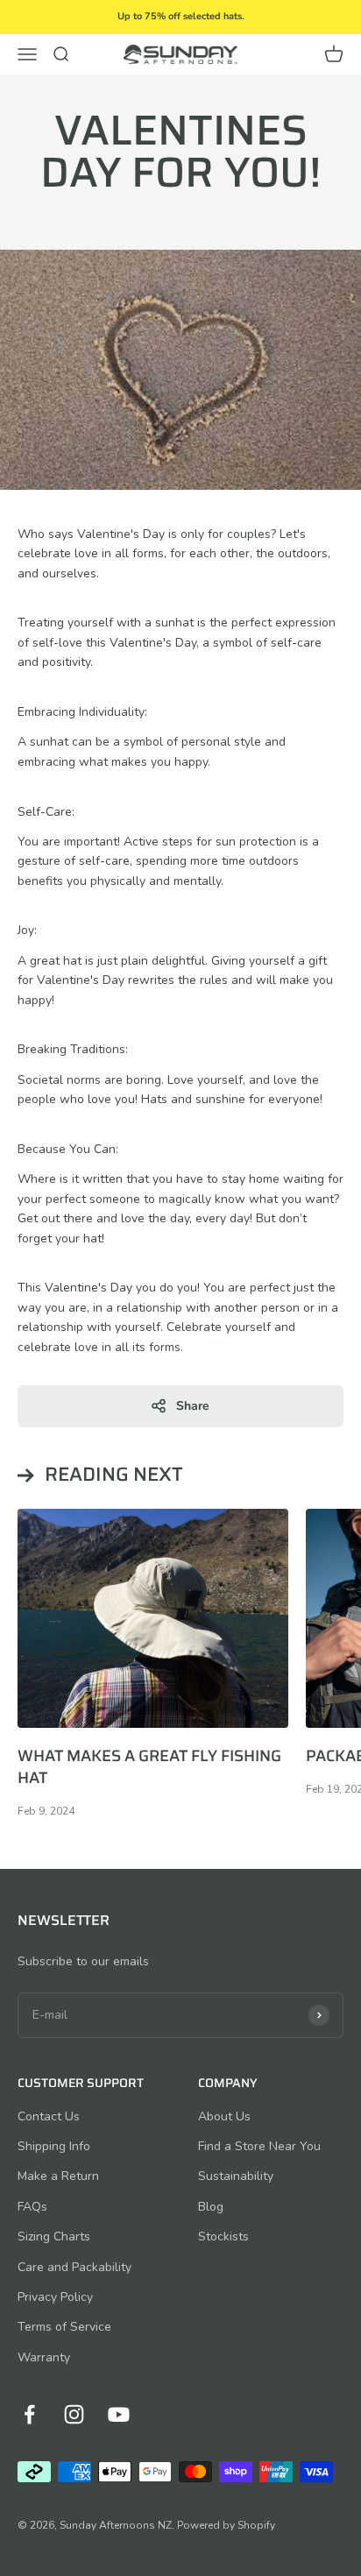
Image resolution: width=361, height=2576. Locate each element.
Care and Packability (74, 2267)
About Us (224, 2116)
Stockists (223, 2236)
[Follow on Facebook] (29, 2414)
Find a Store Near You (259, 2146)
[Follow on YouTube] (119, 2414)
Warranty (44, 2357)
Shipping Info (54, 2146)
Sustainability (236, 2176)
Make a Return (58, 2176)
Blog (211, 2207)
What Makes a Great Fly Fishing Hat (149, 1767)
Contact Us (49, 2116)
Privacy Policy (55, 2297)
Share (193, 1406)
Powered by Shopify (226, 2525)
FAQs (32, 2207)
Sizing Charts (54, 2236)
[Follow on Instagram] (74, 2414)
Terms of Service (64, 2327)
